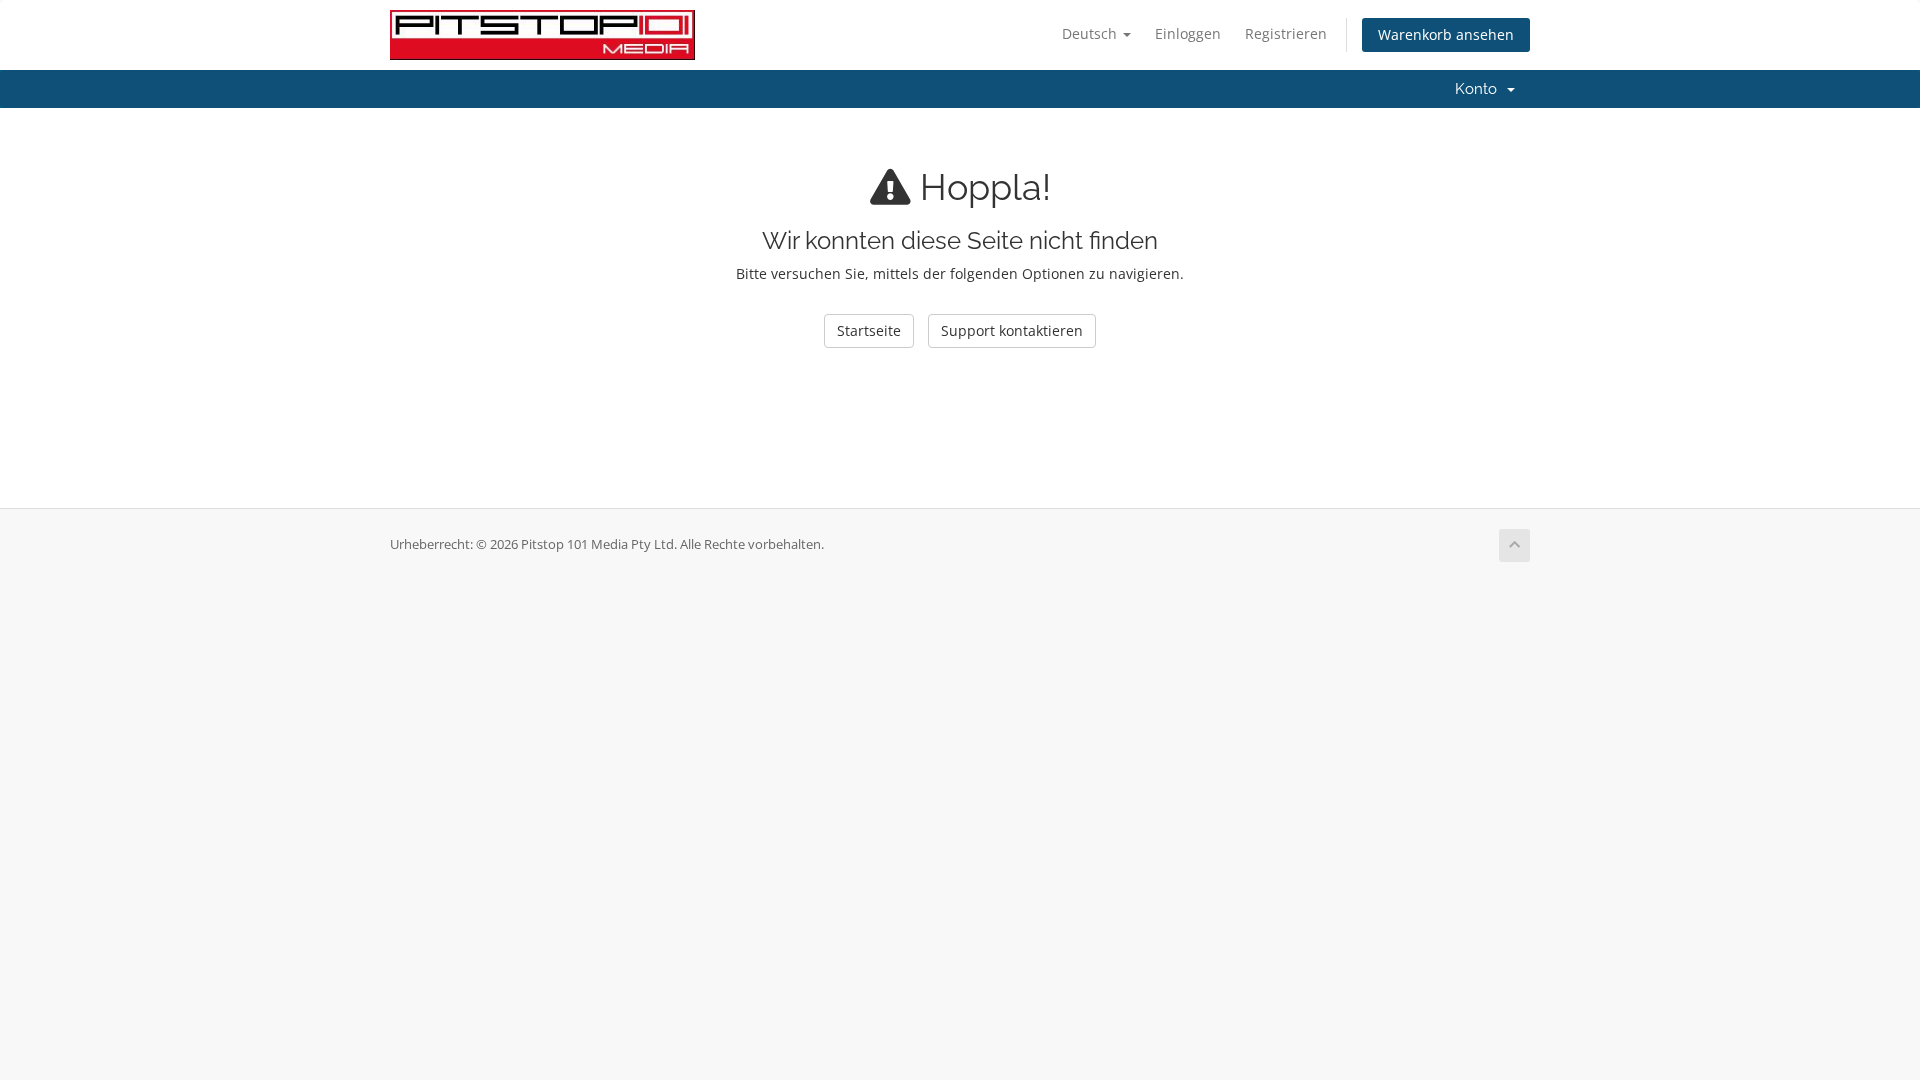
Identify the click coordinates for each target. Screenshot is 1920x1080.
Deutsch (1091, 33)
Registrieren (1286, 33)
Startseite (869, 330)
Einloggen (1188, 33)
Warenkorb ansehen (1446, 34)
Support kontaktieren (1012, 330)
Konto (1480, 89)
